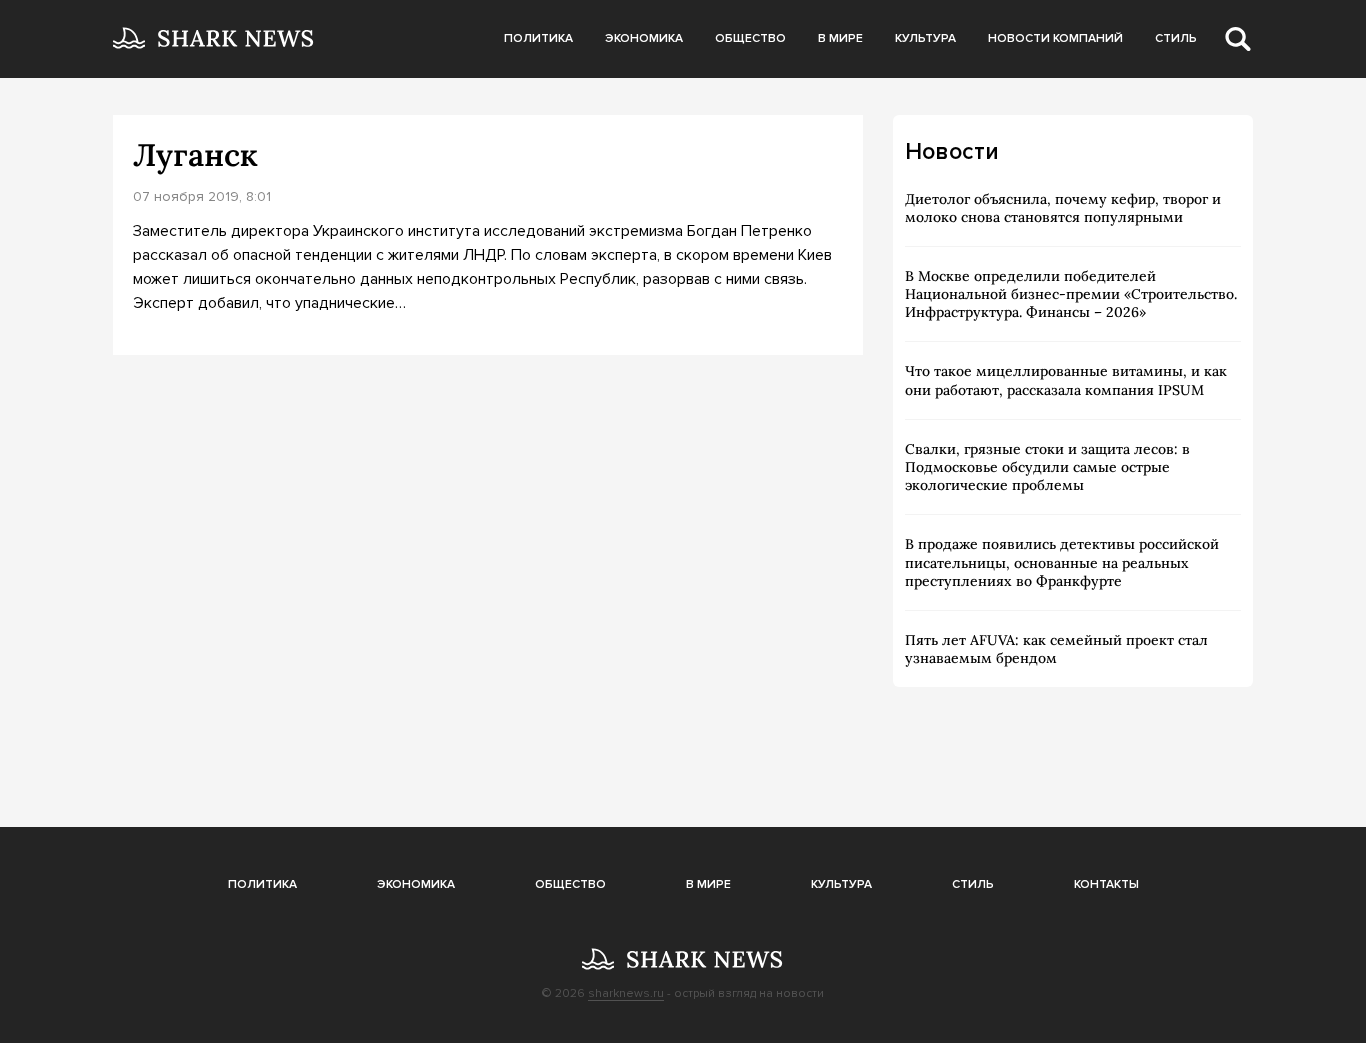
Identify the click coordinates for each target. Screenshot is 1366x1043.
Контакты (1106, 884)
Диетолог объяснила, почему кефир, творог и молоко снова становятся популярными (1063, 208)
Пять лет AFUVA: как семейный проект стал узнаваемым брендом (1056, 649)
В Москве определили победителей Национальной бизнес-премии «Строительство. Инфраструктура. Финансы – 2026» (1071, 294)
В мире (840, 38)
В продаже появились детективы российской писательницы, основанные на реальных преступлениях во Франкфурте (1062, 562)
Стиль (1176, 38)
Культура (925, 38)
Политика (538, 38)
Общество (750, 38)
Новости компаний (1055, 38)
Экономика (644, 38)
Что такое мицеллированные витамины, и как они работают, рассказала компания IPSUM (1066, 380)
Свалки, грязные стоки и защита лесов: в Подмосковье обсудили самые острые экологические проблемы (1047, 467)
